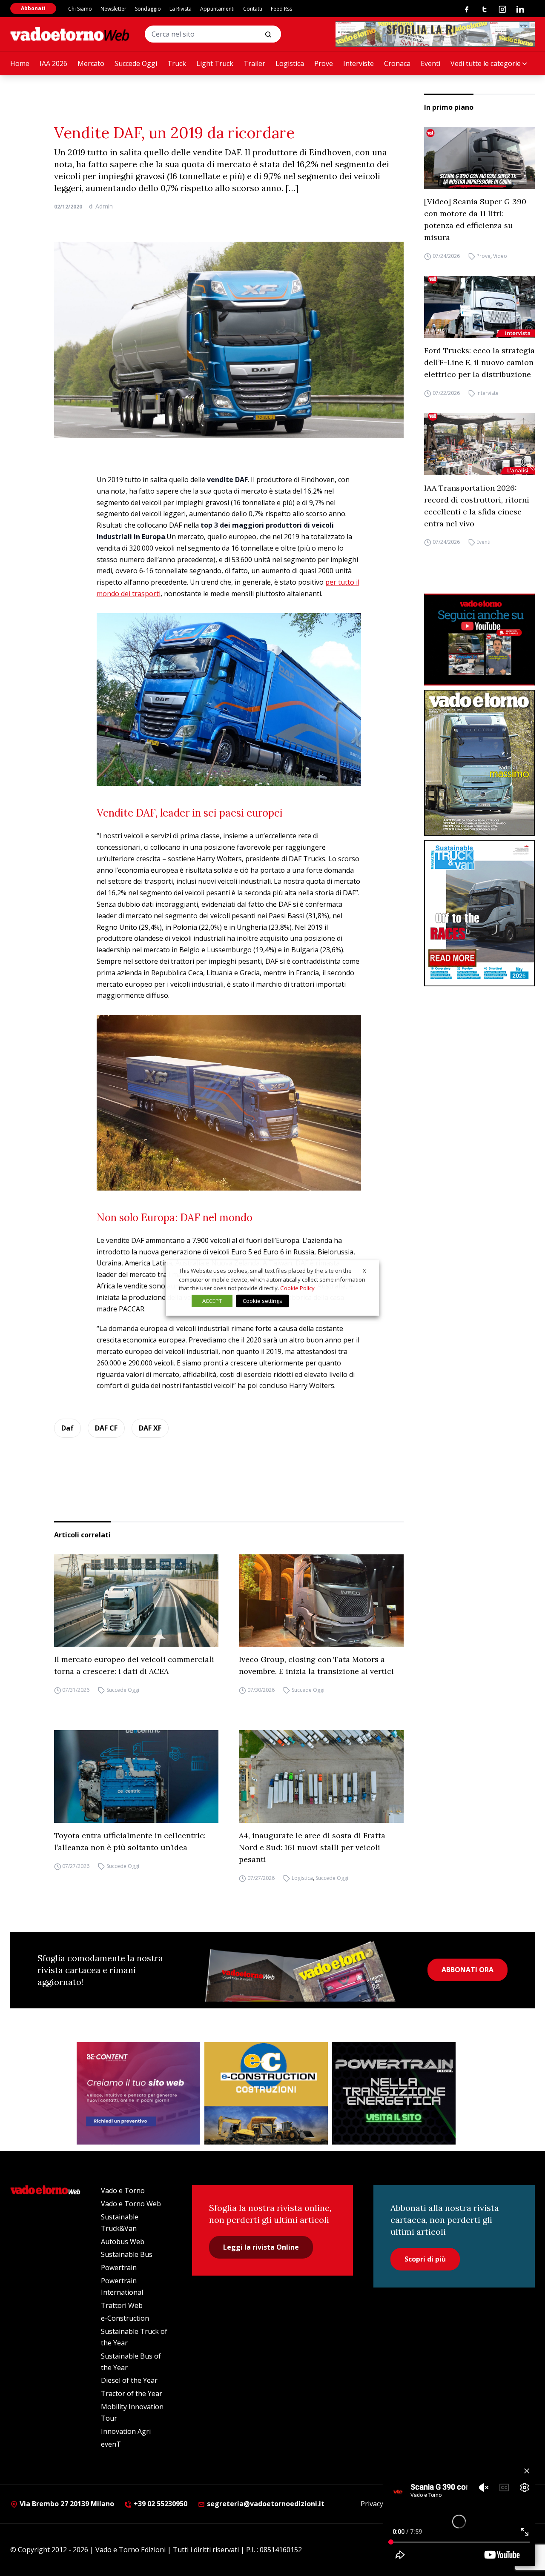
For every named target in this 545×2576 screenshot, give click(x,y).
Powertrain (119, 2268)
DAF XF (150, 1428)
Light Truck (215, 63)
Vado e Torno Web (131, 2204)
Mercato (91, 63)
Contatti (253, 9)
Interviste (359, 63)
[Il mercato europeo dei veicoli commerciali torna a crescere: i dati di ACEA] (136, 1601)
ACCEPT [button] (212, 1301)
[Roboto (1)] (479, 640)
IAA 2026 (53, 63)
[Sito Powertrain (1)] (394, 2093)
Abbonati (33, 8)
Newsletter (113, 9)
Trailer (254, 63)
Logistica (290, 63)
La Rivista (181, 9)
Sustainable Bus (127, 2254)
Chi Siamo (80, 9)
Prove (324, 63)
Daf (67, 1428)
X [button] (364, 1271)
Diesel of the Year (129, 2380)
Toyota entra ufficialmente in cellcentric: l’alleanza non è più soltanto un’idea (130, 1841)
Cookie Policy (297, 1288)
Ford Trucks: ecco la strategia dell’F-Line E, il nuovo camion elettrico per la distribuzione (479, 362)
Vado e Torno (123, 2190)
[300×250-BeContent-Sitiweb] (138, 2093)
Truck (177, 63)
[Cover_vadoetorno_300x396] (479, 763)
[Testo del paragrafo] (435, 34)
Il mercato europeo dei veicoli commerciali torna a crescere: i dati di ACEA (134, 1665)
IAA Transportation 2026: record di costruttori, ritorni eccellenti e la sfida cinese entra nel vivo (477, 506)
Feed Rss (281, 9)
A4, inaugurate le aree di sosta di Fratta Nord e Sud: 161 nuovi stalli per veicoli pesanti (312, 1847)
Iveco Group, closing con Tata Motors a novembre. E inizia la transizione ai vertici (316, 1665)
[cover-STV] (479, 913)
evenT (111, 2444)
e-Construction (125, 2318)
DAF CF (106, 1428)
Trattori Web (122, 2305)
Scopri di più (425, 2259)
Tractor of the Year (132, 2393)
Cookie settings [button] (262, 1301)
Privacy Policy (382, 2504)
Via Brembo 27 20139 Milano (66, 2504)
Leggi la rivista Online (261, 2247)
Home (20, 63)
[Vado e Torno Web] (70, 34)
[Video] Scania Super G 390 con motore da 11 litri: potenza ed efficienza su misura (475, 219)
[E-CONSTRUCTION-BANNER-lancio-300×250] (266, 2093)
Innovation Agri (126, 2431)
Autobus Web (123, 2242)
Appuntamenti (217, 9)
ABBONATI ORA (468, 1970)
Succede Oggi (136, 63)
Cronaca (397, 63)
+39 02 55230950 (160, 2504)
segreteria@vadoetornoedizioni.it (265, 2504)
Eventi (430, 63)
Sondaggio (148, 9)
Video (500, 256)
